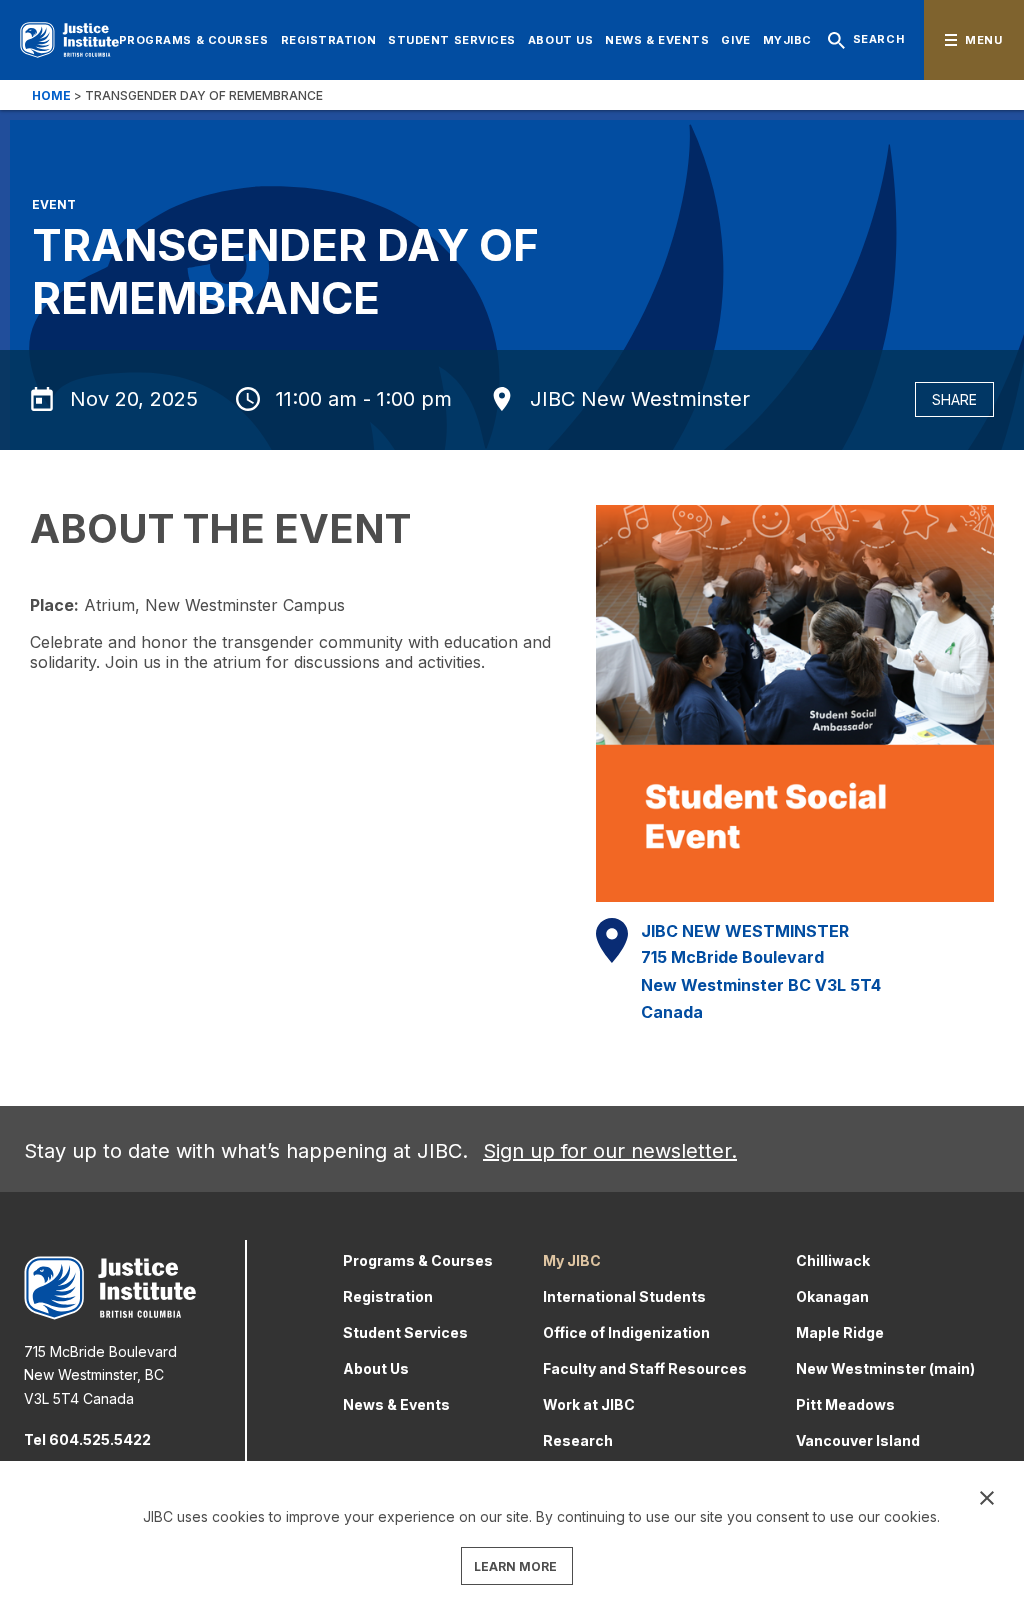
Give (735, 40)
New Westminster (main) (885, 1368)
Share (954, 399)
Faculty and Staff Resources (645, 1368)
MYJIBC (787, 40)
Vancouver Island (858, 1440)
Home (51, 95)
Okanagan (832, 1296)
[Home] (69, 40)
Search (878, 39)
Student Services (452, 40)
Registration (329, 40)
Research (578, 1440)
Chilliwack (833, 1260)
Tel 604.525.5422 (87, 1439)
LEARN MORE (515, 1566)
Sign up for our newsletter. (610, 1151)
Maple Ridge (840, 1332)
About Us (560, 40)
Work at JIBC (589, 1404)
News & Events (657, 40)
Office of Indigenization (626, 1332)
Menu (983, 40)
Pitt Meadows (845, 1404)
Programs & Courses (194, 40)
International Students (624, 1296)
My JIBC (572, 1260)
